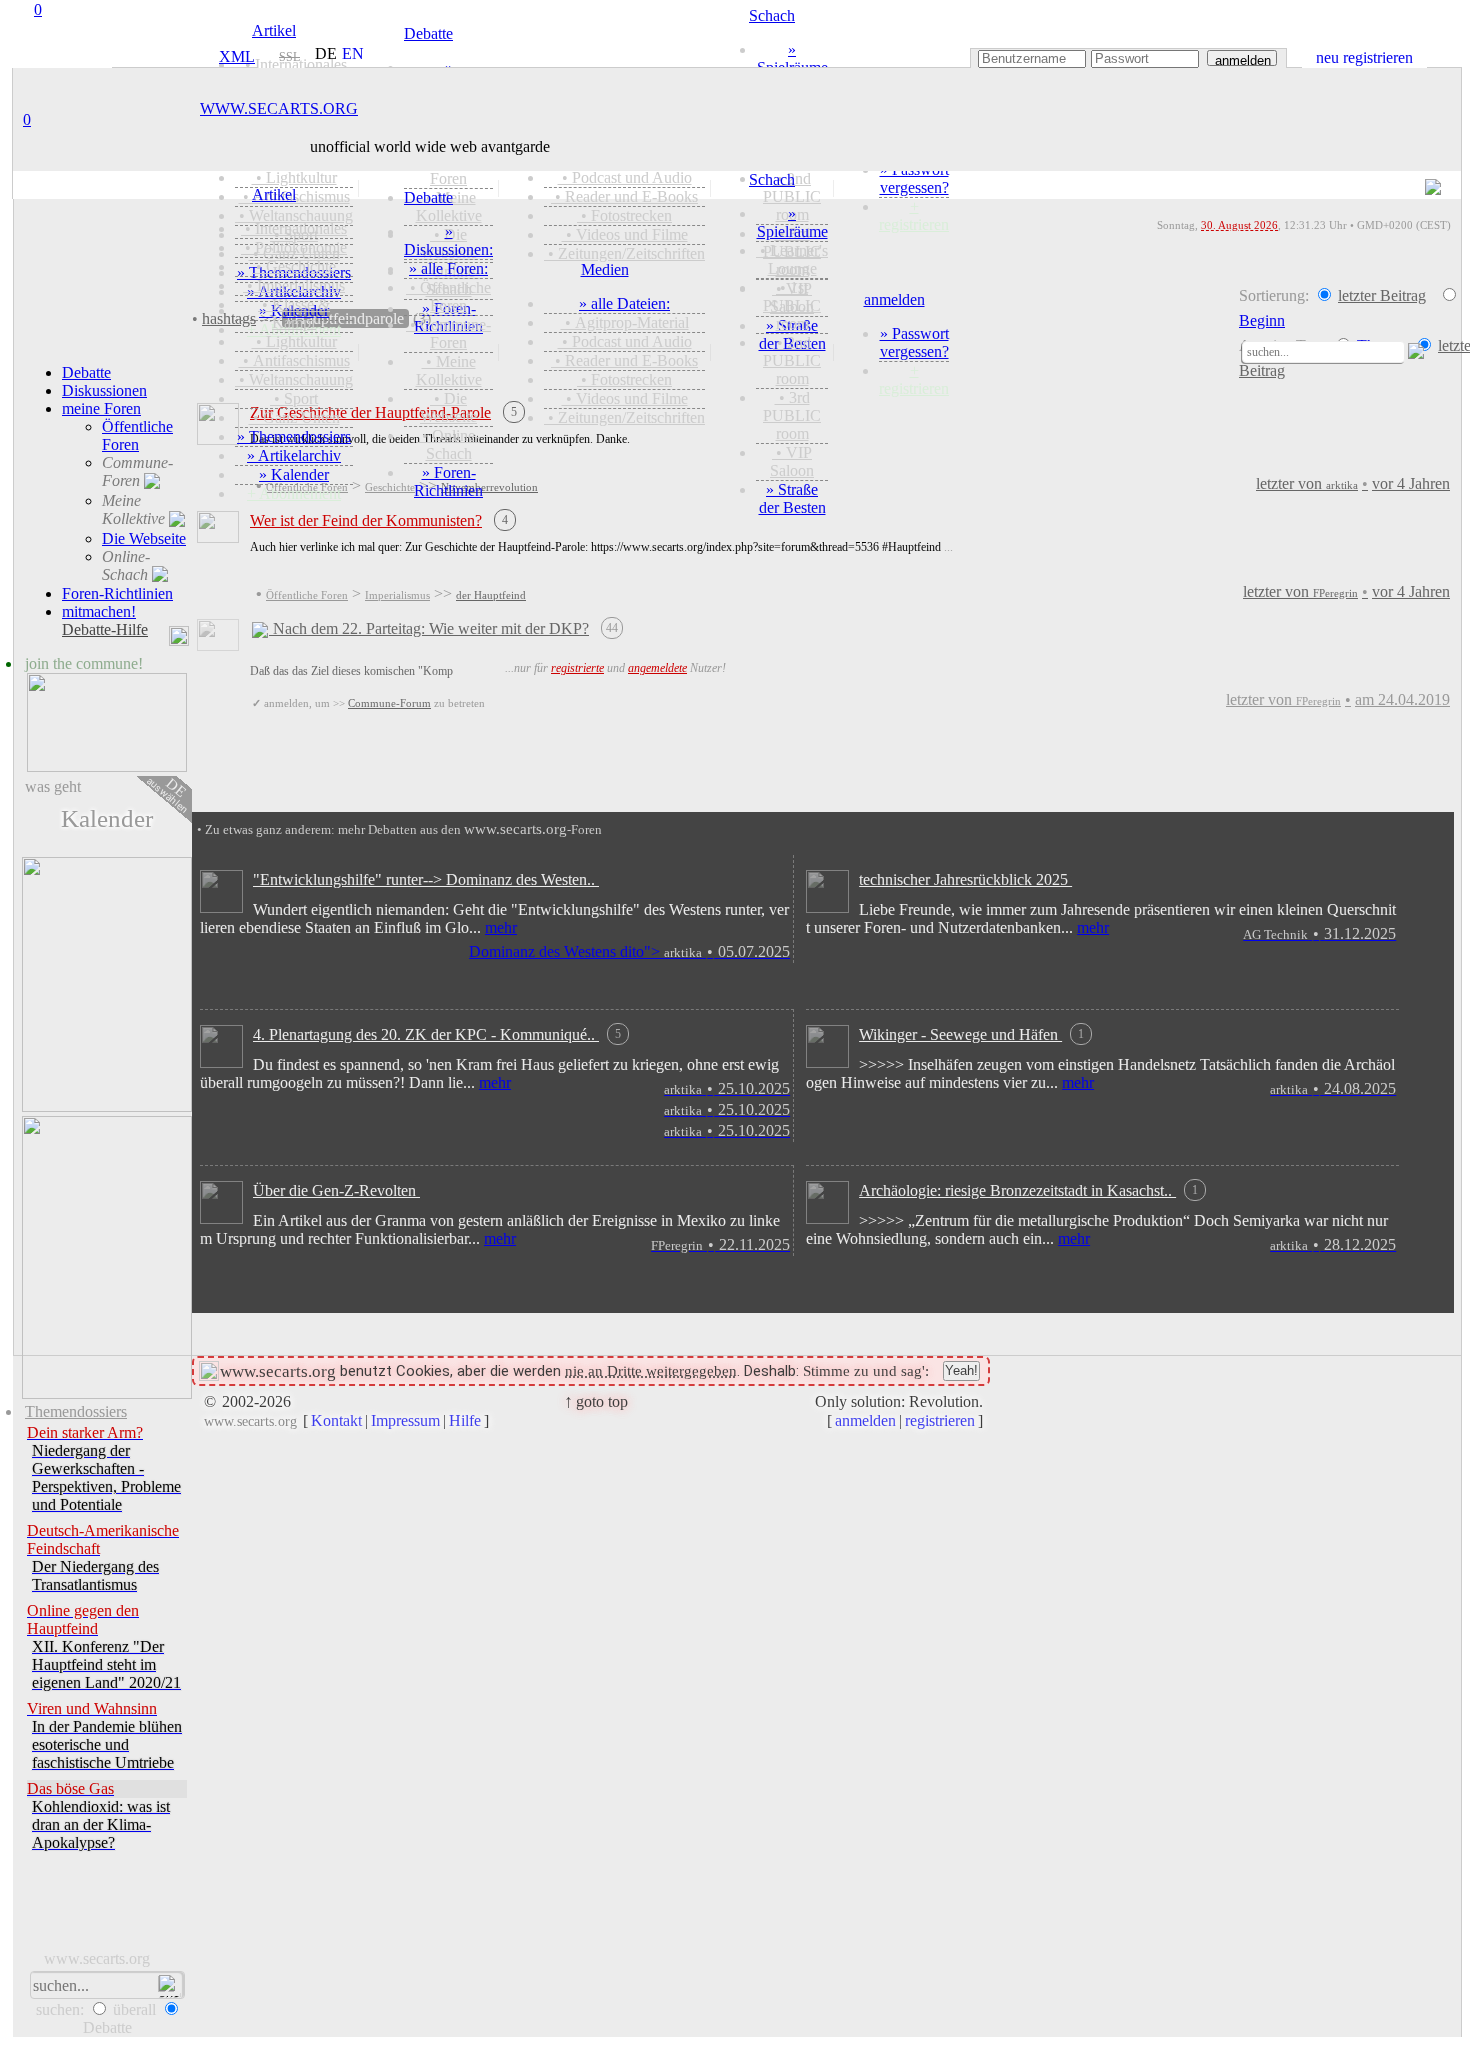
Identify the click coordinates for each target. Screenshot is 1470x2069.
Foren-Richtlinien (117, 593)
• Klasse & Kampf (294, 313)
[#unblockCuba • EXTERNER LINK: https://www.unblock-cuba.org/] (107, 1259)
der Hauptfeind (491, 595)
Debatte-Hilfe (105, 629)
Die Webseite (144, 538)
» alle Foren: (448, 268)
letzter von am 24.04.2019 (1338, 699)
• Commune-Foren (448, 333)
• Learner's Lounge (792, 259)
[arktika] (647, 1088)
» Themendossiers (294, 436)
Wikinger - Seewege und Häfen (971, 1034)
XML (234, 56)
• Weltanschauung (294, 379)
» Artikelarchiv (294, 455)
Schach (772, 179)
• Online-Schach (449, 444)
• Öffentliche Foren (448, 296)
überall (134, 2009)
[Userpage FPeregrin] (218, 537)
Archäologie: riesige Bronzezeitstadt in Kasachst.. (1028, 1190)
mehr (501, 927)
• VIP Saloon (792, 461)
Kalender (107, 818)
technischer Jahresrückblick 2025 (965, 879)
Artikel (274, 194)
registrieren (940, 1420)
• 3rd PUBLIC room (792, 415)
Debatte (428, 197)
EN (353, 54)
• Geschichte (294, 266)
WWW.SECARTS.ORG (279, 108)
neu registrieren (1364, 57)
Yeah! (961, 1370)
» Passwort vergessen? (914, 342)
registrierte (577, 668)
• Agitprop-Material (625, 322)
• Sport (294, 398)
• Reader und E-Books (624, 360)
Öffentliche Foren (307, 595)
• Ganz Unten (294, 417)
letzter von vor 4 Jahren (1346, 591)
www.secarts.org (97, 1958)
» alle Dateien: (624, 303)
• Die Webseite (448, 407)
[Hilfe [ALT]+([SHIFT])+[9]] (1447, 353)
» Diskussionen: (448, 240)
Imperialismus (397, 595)
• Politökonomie (294, 247)
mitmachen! (99, 611)
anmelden (1243, 59)
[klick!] (107, 724)
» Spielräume (792, 222)
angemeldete (657, 668)
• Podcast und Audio (625, 341)
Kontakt (336, 1420)
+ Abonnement (294, 493)
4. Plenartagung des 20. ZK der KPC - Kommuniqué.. (437, 1034)
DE (168, 796)
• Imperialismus (294, 285)
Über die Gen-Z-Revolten (336, 1190)
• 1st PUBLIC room (792, 305)
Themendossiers (76, 1411)
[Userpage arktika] (221, 907)
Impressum (405, 1420)
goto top (596, 1401)
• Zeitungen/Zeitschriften (624, 417)
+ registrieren (914, 379)
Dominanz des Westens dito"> (629, 951)
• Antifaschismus (294, 360)
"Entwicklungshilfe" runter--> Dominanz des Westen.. (426, 879)
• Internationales (294, 228)
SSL (289, 57)
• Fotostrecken (624, 379)
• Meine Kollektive (449, 370)
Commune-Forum (389, 703)
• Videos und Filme (625, 398)
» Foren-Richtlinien (448, 481)
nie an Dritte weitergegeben (651, 1371)
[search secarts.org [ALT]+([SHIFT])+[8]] (1233, 350)
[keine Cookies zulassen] (209, 1371)
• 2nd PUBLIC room (792, 360)
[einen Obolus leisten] (107, 986)
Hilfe (465, 1420)
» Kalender (294, 474)
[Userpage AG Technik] (827, 907)
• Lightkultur (294, 341)
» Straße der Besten (792, 498)
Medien (605, 269)
